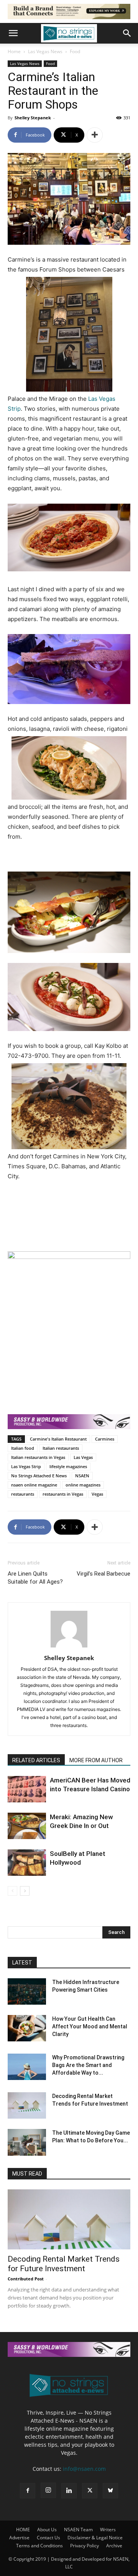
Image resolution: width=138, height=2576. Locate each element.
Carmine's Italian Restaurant (58, 1439)
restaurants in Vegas (63, 1494)
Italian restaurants (61, 1448)
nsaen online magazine (34, 1485)
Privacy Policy (85, 2546)
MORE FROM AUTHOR (96, 1760)
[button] (13, 33)
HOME (23, 2530)
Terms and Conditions (39, 2546)
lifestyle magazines (68, 1466)
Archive (114, 2546)
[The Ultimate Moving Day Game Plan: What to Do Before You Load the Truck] (27, 2142)
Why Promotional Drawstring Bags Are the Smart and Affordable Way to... (88, 2065)
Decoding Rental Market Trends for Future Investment (64, 2264)
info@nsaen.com (84, 2469)
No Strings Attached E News (39, 1476)
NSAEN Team (78, 2530)
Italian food (23, 1448)
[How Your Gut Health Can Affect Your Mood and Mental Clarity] (27, 2028)
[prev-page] (12, 1891)
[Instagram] (48, 2490)
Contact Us (48, 2538)
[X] (90, 2491)
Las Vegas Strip (26, 1466)
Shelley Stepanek (33, 118)
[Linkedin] (69, 2491)
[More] (95, 135)
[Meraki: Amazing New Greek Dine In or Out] (27, 1826)
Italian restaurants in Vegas (38, 1457)
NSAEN (82, 1476)
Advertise (19, 2538)
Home (14, 51)
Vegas (97, 1494)
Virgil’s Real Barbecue (103, 1574)
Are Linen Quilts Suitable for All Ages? (35, 1578)
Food (75, 51)
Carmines (105, 1439)
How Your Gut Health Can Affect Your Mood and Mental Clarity (90, 2026)
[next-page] (25, 1891)
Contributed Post (26, 2279)
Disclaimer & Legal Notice (95, 2538)
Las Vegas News (45, 51)
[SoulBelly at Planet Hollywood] (27, 1863)
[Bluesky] (110, 2491)
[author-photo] (69, 1647)
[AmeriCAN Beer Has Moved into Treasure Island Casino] (27, 1789)
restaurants (23, 1494)
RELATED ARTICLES (36, 1760)
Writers (108, 2530)
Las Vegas (83, 1457)
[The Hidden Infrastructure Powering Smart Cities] (27, 1991)
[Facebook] (28, 2491)
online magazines (83, 1485)
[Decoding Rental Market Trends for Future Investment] (27, 2105)
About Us (47, 2530)
